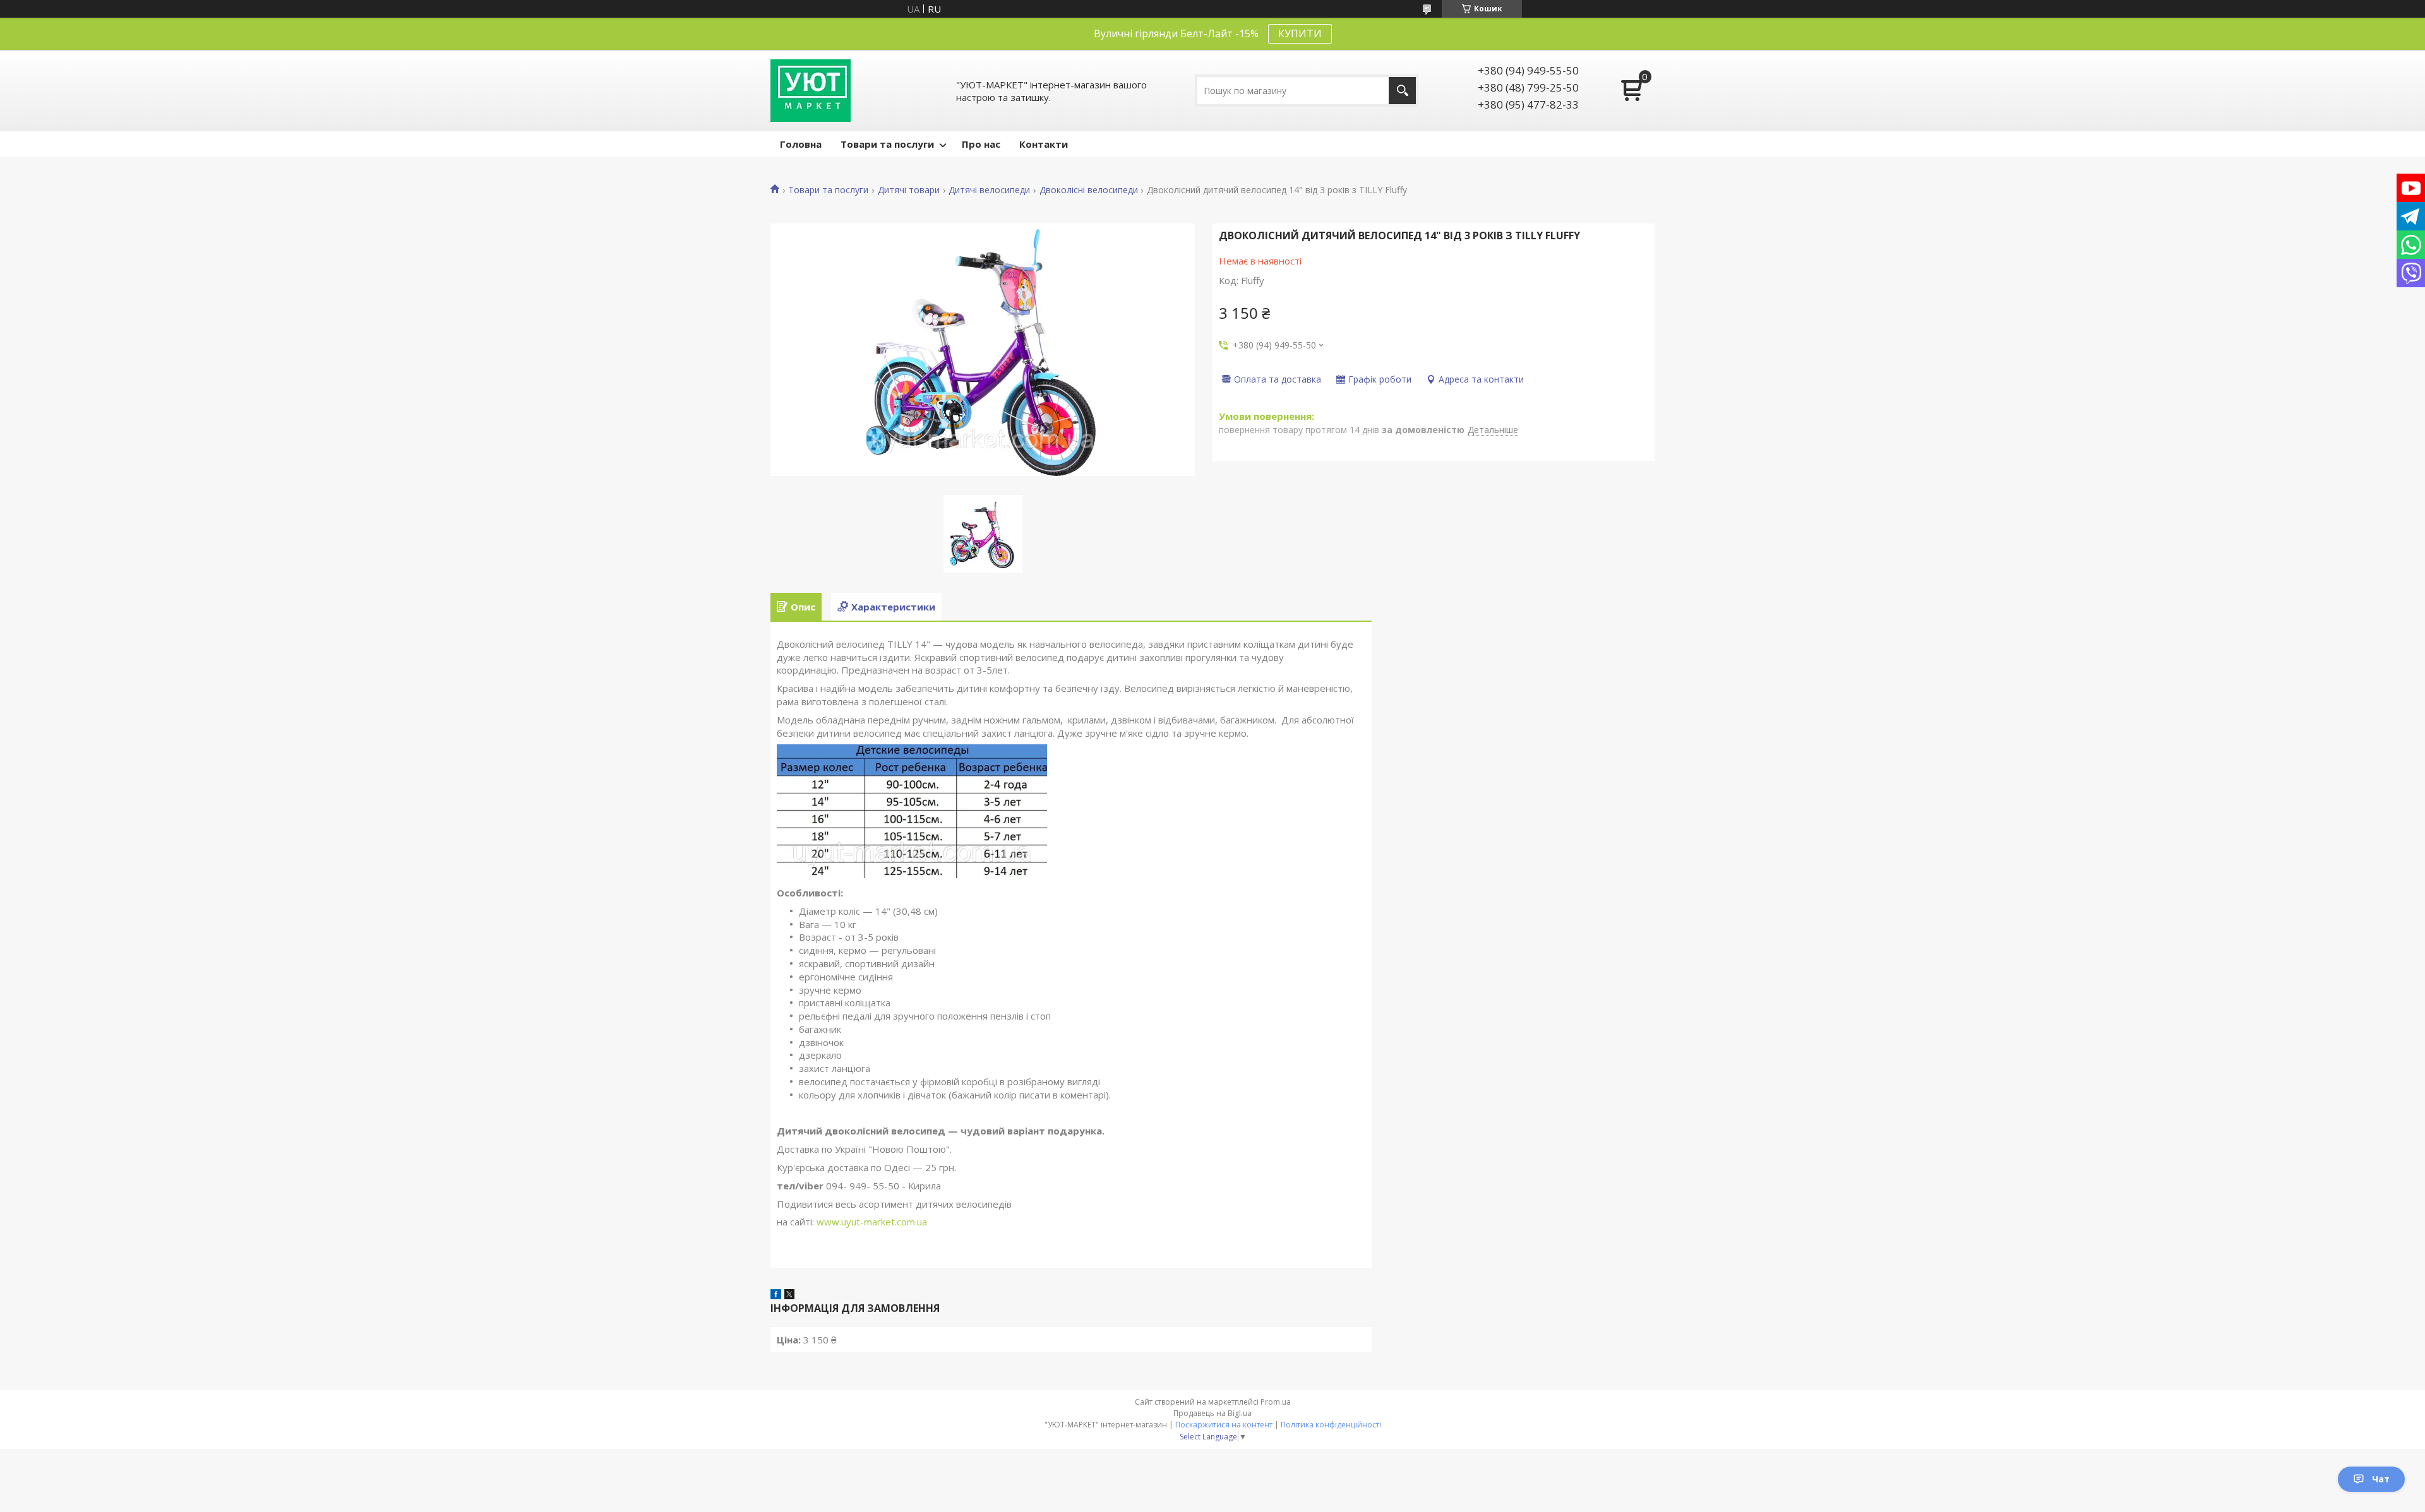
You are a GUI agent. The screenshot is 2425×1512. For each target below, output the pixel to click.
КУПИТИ (1300, 33)
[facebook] (776, 1295)
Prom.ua (1276, 1402)
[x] (789, 1295)
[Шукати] (1402, 91)
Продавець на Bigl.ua (1212, 1413)
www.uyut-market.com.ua (872, 1222)
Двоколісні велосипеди (1089, 190)
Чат (2381, 1479)
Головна (801, 144)
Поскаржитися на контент (1224, 1425)
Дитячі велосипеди (989, 190)
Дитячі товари (909, 190)
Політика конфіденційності (1331, 1425)
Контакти (1044, 144)
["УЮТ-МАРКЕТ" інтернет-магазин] (811, 91)
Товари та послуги (887, 144)
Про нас (981, 144)
